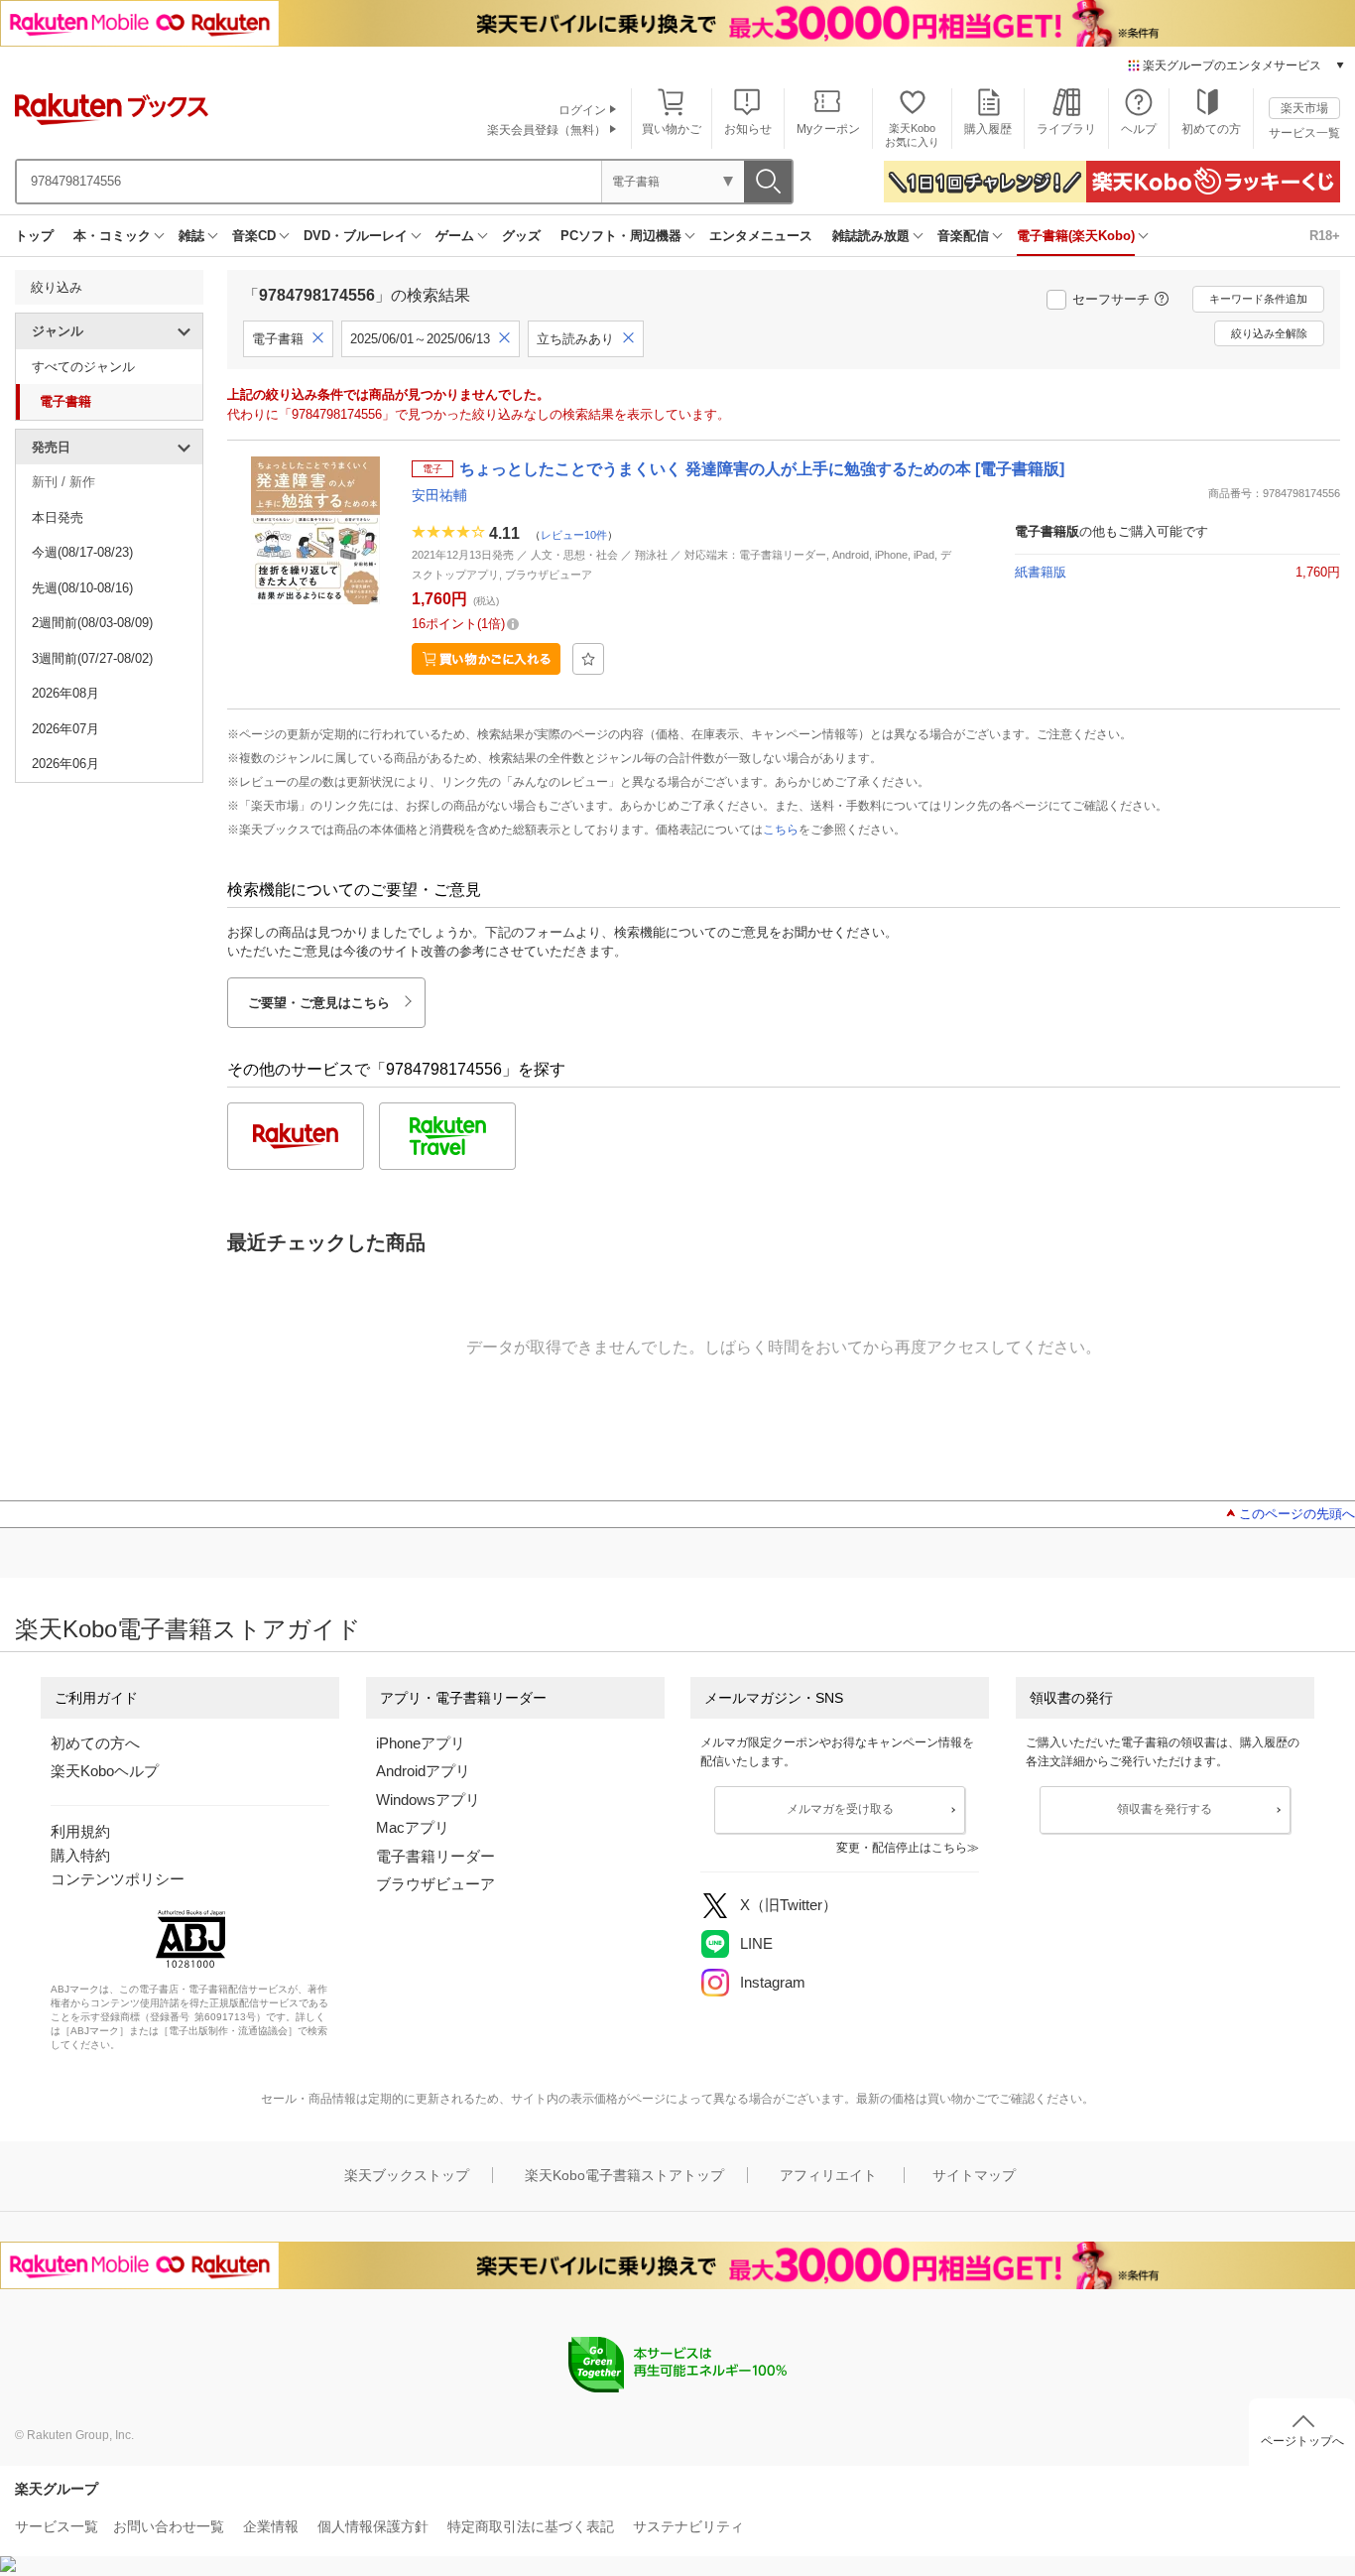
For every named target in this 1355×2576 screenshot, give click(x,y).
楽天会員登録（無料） (547, 130)
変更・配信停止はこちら (902, 1848)
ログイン (582, 110)
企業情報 (271, 2526)
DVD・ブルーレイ (356, 236)
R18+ (1325, 236)
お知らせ (748, 129)
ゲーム (455, 236)
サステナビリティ (688, 2526)
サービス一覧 (1304, 133)
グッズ (521, 236)
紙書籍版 (1041, 572)
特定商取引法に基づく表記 (531, 2526)
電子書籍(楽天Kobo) (1076, 236)
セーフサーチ (1111, 299)
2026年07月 (65, 729)
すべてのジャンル (83, 367)
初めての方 (1211, 129)
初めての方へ (95, 1743)
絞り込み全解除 (1269, 333)
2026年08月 (65, 693)
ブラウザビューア (435, 1884)
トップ (34, 236)
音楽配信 (963, 236)
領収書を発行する (1165, 1809)
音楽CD (254, 236)
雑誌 (191, 236)
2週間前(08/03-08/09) (92, 623)
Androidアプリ (423, 1771)
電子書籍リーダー (435, 1856)
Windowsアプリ (428, 1800)
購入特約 (80, 1855)
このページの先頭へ (1297, 1514)
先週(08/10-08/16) (82, 588)
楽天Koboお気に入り (912, 134)
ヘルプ (1139, 129)
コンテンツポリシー (118, 1879)
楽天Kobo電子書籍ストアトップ (624, 2175)
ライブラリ (1066, 129)
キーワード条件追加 (1258, 299)
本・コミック (112, 236)
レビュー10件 (574, 535)
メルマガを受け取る (840, 1809)
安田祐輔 (439, 495)
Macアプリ (413, 1827)
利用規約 (80, 1831)
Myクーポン (828, 129)
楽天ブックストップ (407, 2175)
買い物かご (672, 129)
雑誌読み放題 (871, 236)
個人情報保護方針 (373, 2526)
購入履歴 (988, 129)
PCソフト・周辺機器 (621, 236)
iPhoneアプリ (421, 1743)
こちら (781, 830)
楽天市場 (1304, 108)
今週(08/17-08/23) (82, 552)
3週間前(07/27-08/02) (92, 658)
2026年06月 (65, 764)
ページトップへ (1302, 2441)
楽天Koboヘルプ (105, 1771)
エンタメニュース (761, 236)
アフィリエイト (828, 2175)
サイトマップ (974, 2175)
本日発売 (58, 517)
